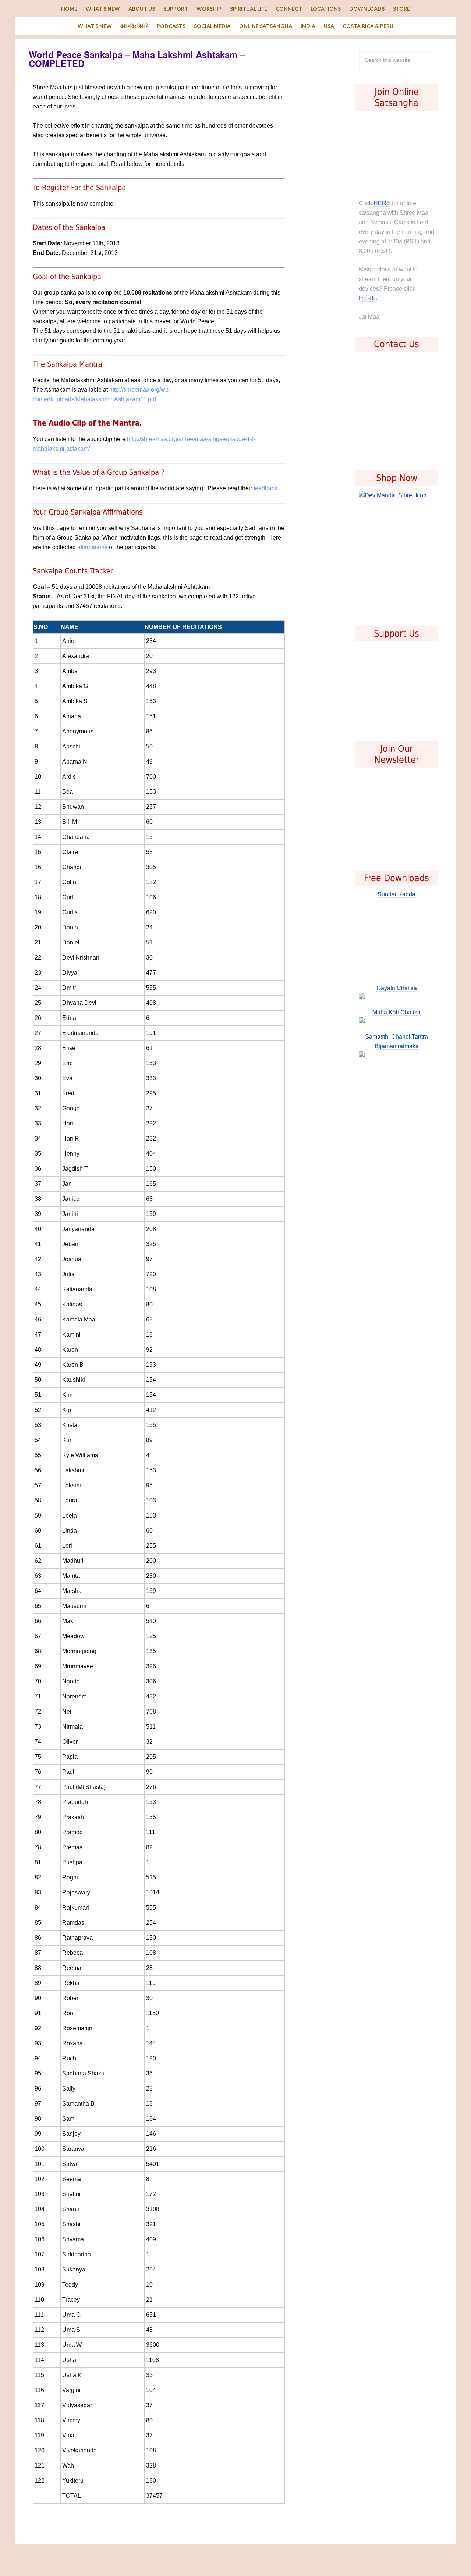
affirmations (92, 547)
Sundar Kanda (396, 894)
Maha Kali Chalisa (396, 1012)
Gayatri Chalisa (397, 988)
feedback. (266, 488)
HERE (382, 203)
